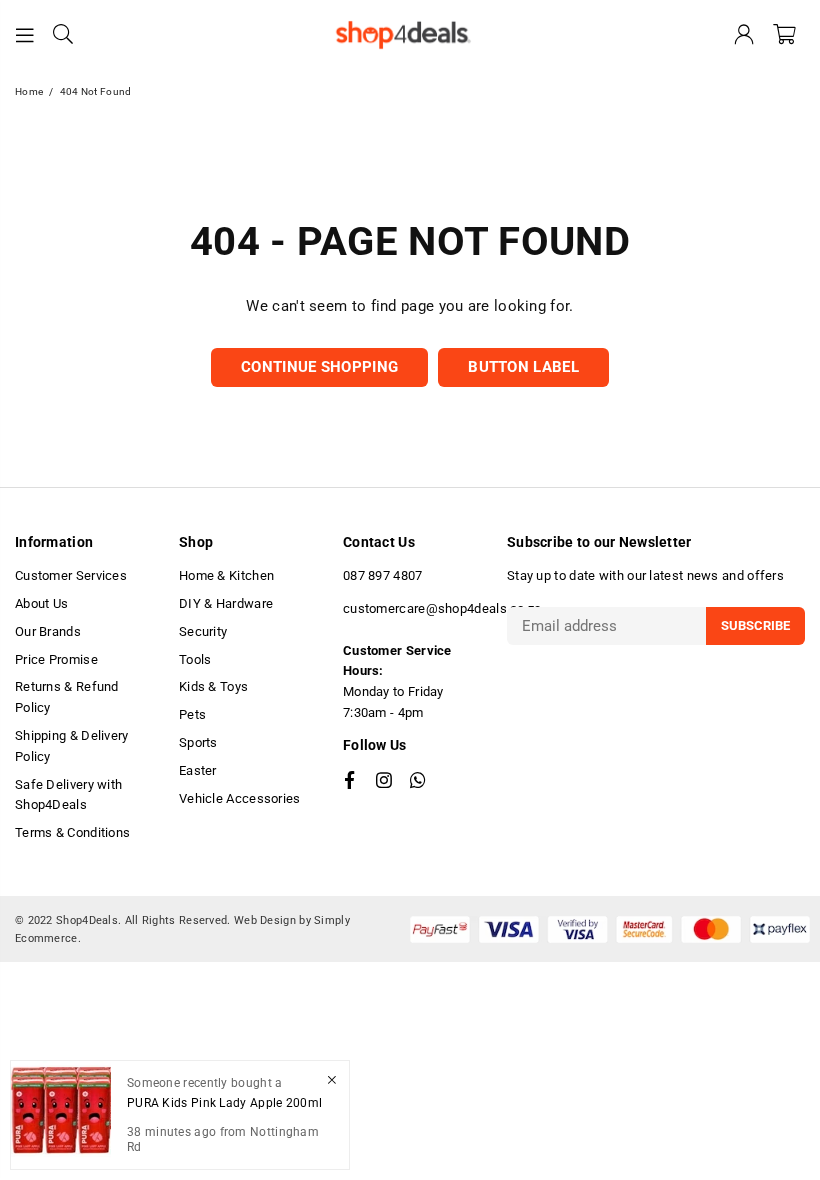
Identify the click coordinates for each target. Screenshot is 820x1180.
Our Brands (48, 631)
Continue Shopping (319, 367)
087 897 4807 (383, 575)
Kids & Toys (213, 686)
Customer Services (71, 575)
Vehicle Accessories (240, 798)
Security (203, 631)
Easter (198, 770)
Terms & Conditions (72, 832)
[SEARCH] (63, 35)
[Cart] (784, 35)
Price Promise (56, 659)
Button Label (523, 367)
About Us (41, 603)
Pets (192, 714)
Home (29, 91)
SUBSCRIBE (755, 625)
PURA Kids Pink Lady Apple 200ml (224, 1103)
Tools (195, 659)
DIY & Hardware (226, 603)
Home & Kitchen (226, 575)
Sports (198, 742)
